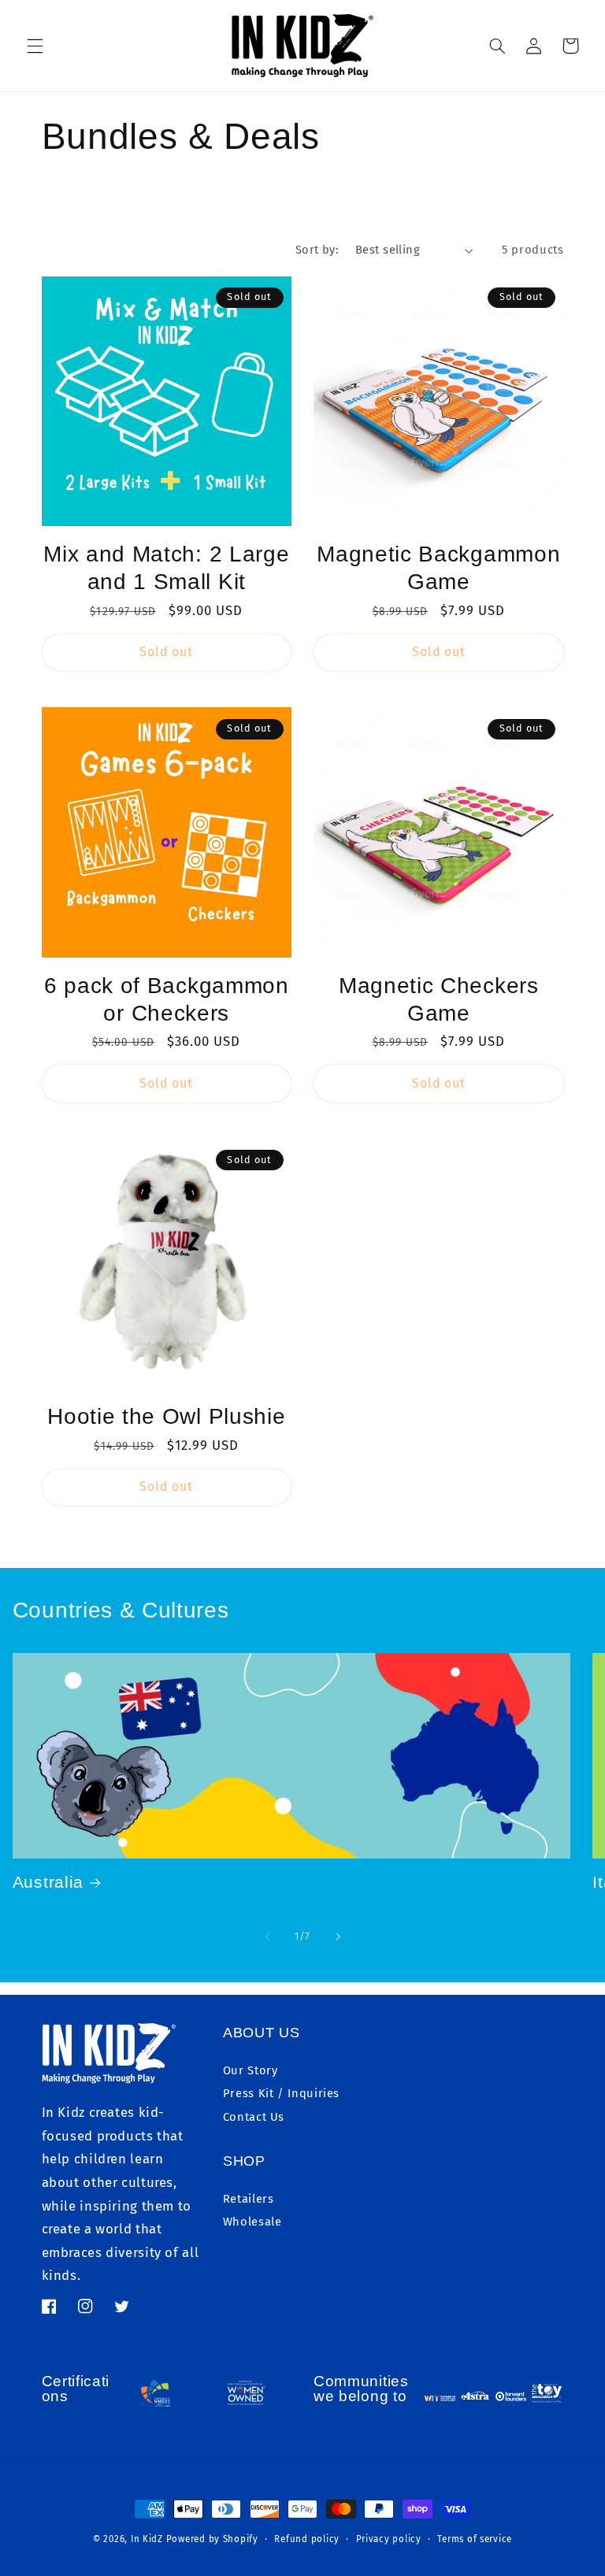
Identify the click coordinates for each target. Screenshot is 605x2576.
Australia (48, 1882)
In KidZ (147, 2539)
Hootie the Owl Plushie (166, 1416)
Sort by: (317, 250)
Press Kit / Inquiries (281, 2093)
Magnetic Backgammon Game (438, 568)
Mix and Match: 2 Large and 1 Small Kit (166, 568)
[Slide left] (267, 1937)
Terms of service (475, 2539)
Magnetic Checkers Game (439, 999)
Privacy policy (389, 2539)
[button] (35, 46)
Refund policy (307, 2539)
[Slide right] (338, 1937)
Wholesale (252, 2222)
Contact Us (254, 2117)
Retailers (249, 2199)
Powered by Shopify (212, 2539)
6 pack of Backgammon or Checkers (167, 999)
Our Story (251, 2070)
